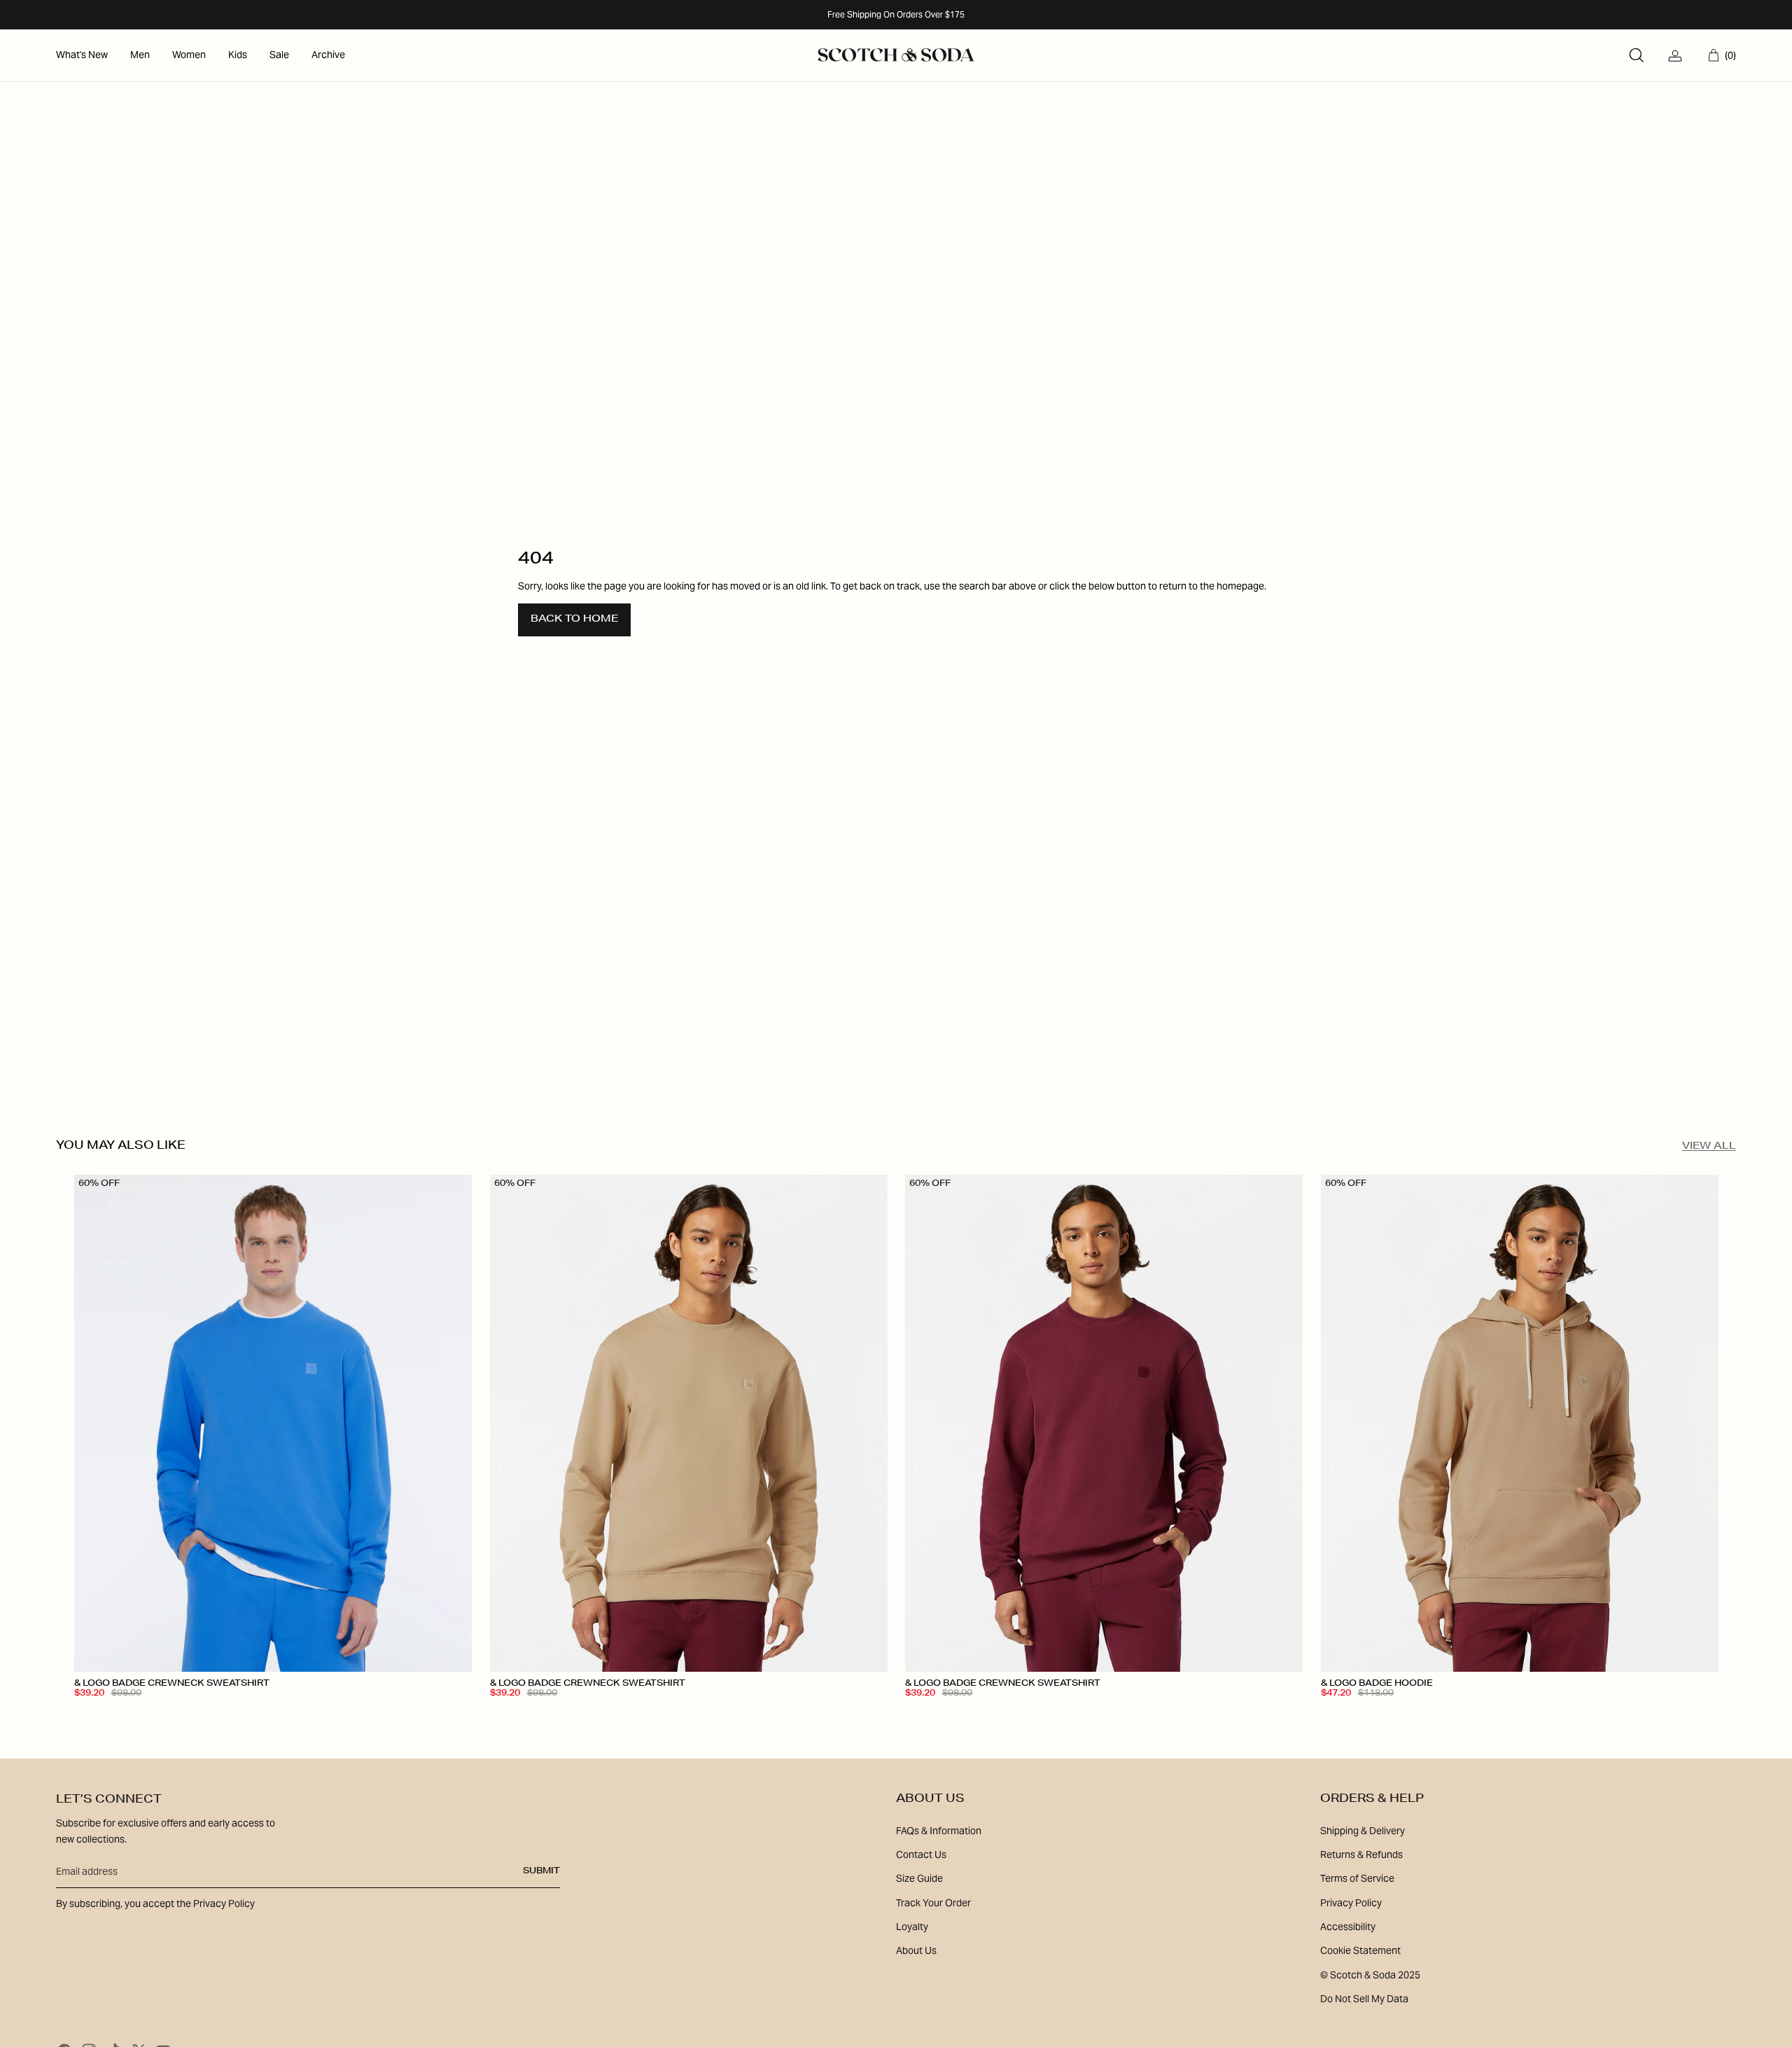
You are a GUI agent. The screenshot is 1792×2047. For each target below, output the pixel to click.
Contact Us (921, 1854)
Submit (541, 1871)
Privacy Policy (1351, 1903)
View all (1709, 1147)
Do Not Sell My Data (1364, 1999)
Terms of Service (1357, 1878)
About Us (916, 1950)
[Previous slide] (95, 1423)
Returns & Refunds (1361, 1854)
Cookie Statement (1360, 1950)
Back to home (574, 620)
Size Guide (919, 1878)
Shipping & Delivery (1363, 1831)
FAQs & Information (939, 1831)
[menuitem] (82, 55)
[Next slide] (451, 1423)
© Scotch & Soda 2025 (1370, 1975)
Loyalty (912, 1927)
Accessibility (1348, 1927)
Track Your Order (933, 1903)
